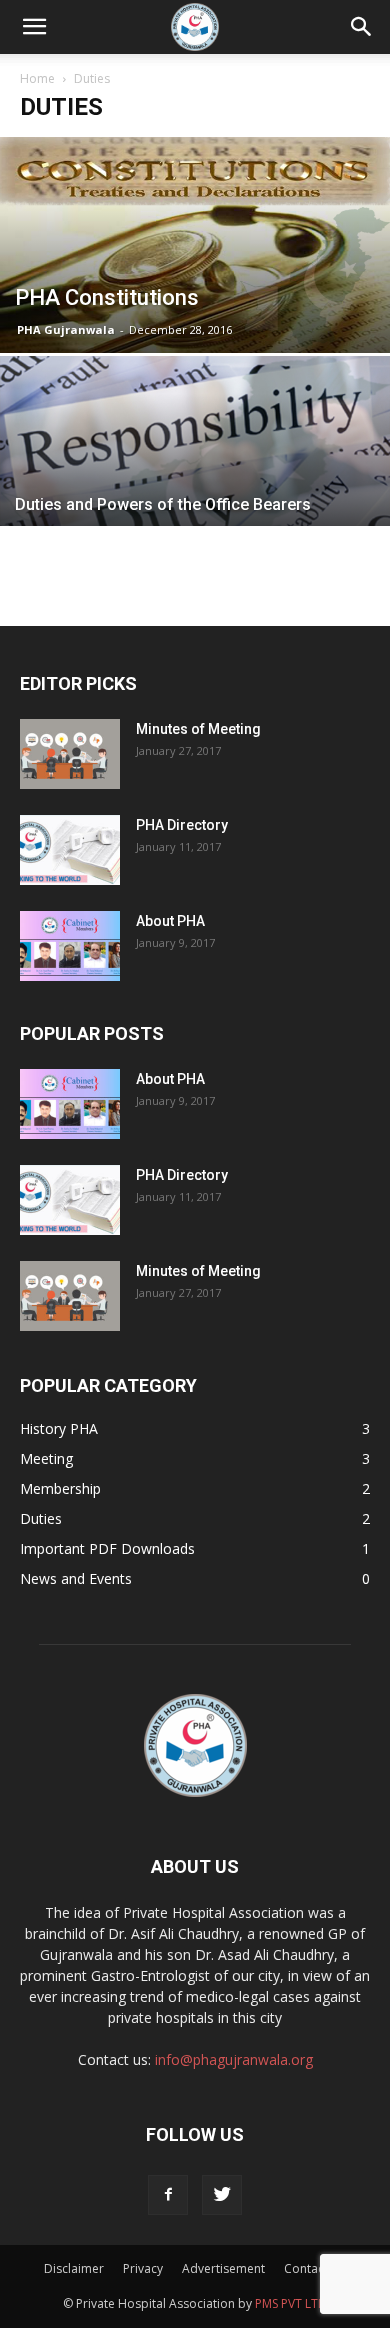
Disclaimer (74, 2268)
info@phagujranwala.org (234, 2059)
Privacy (143, 2268)
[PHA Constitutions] (195, 245)
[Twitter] (222, 2195)
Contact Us (315, 2268)
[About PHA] (70, 946)
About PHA (170, 921)
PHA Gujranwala (66, 329)
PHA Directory (182, 825)
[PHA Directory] (70, 850)
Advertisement (223, 2268)
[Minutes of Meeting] (70, 754)
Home (37, 78)
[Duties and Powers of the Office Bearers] (195, 486)
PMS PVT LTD (291, 2303)
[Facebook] (168, 2195)
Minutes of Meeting (198, 729)
